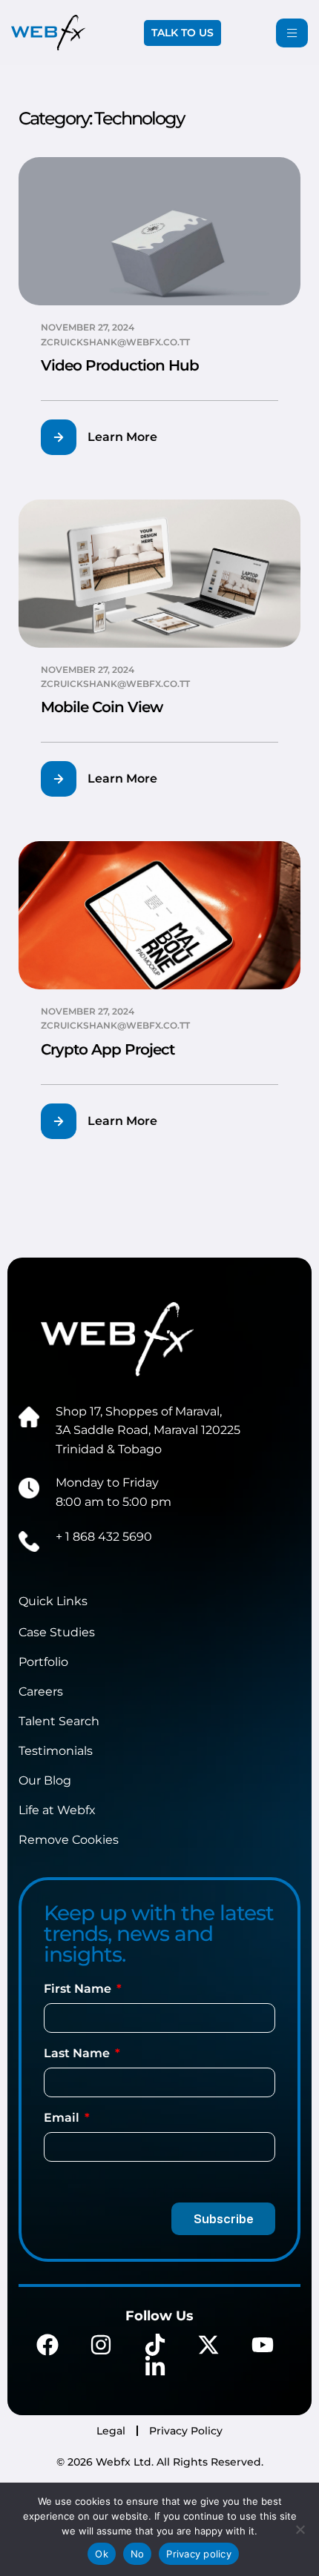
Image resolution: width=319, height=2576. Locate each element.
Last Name (78, 2053)
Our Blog (45, 1780)
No (138, 2554)
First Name (79, 1989)
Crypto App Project (108, 1049)
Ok (102, 2554)
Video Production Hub (120, 365)
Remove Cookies (69, 1840)
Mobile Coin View (102, 707)
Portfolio (43, 1662)
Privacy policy (199, 2554)
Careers (41, 1692)
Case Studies (57, 1632)
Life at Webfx (57, 1810)
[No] (300, 2529)
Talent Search (59, 1721)
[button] (108, 437)
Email (63, 2118)
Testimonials (56, 1751)
